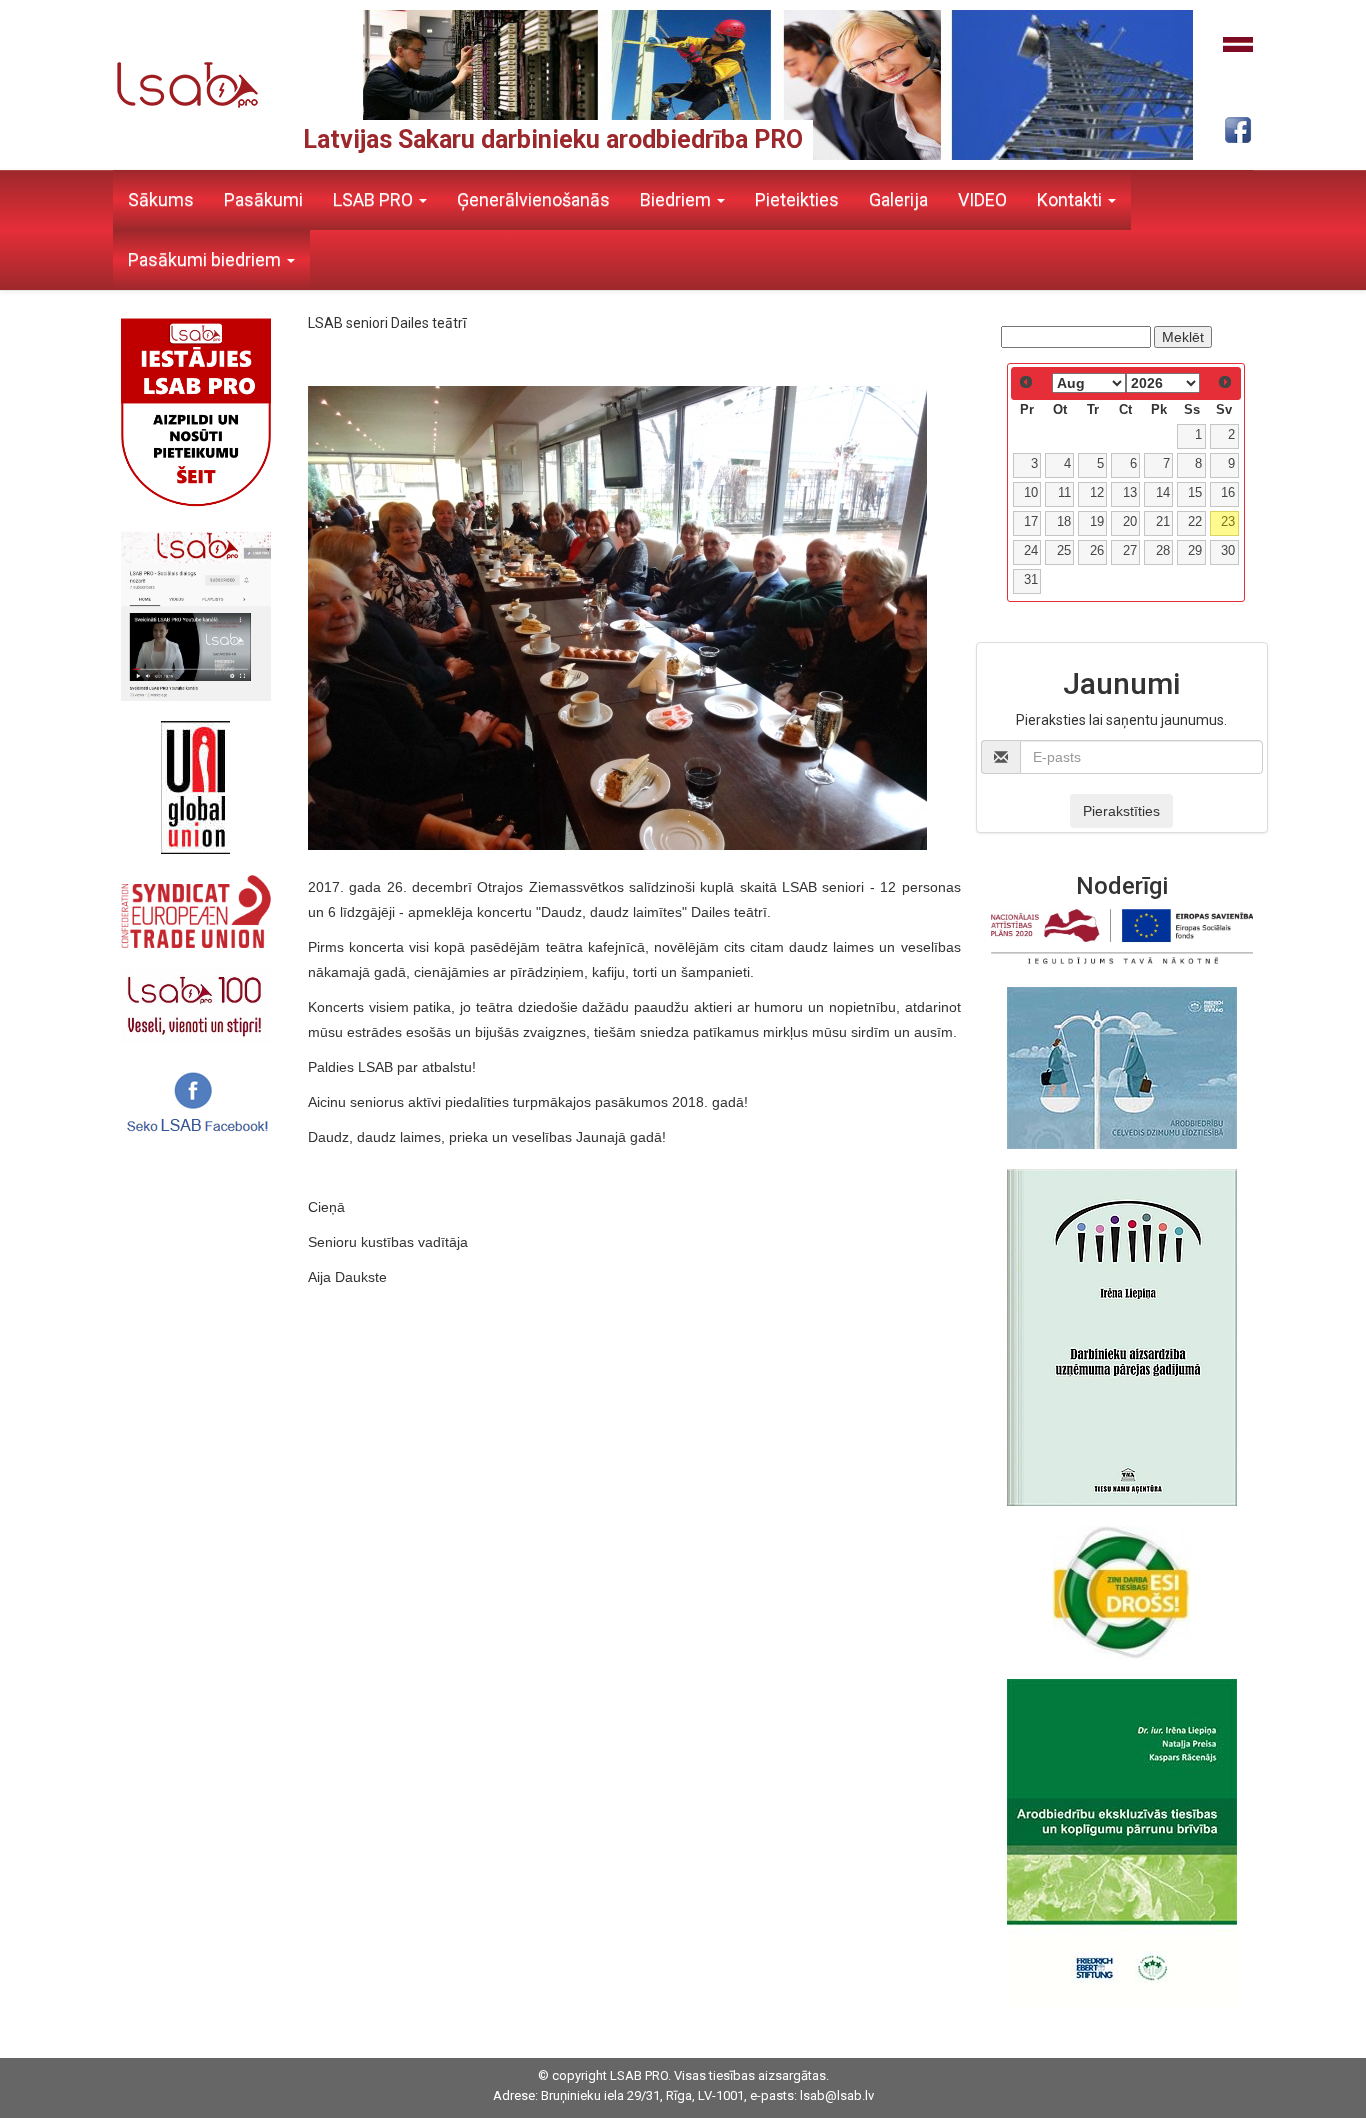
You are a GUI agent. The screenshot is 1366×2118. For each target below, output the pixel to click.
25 (1064, 551)
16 (1228, 493)
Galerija (898, 199)
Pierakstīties (1121, 811)
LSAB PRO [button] (375, 199)
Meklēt (1183, 337)
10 (1031, 493)
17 (1031, 522)
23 (1228, 522)
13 (1130, 493)
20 (1130, 522)
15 (1195, 493)
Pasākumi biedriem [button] (206, 259)
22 (1195, 522)
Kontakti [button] (1071, 199)
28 (1163, 551)
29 (1195, 551)
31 (1031, 580)
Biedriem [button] (677, 199)
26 (1097, 551)
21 (1163, 522)
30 (1228, 551)
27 (1130, 551)
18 (1064, 522)
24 (1031, 551)
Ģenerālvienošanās (533, 199)
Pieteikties (797, 199)
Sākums (161, 199)
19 (1097, 522)
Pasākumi (263, 199)
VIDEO (982, 199)
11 (1064, 493)
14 (1163, 493)
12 (1097, 493)
